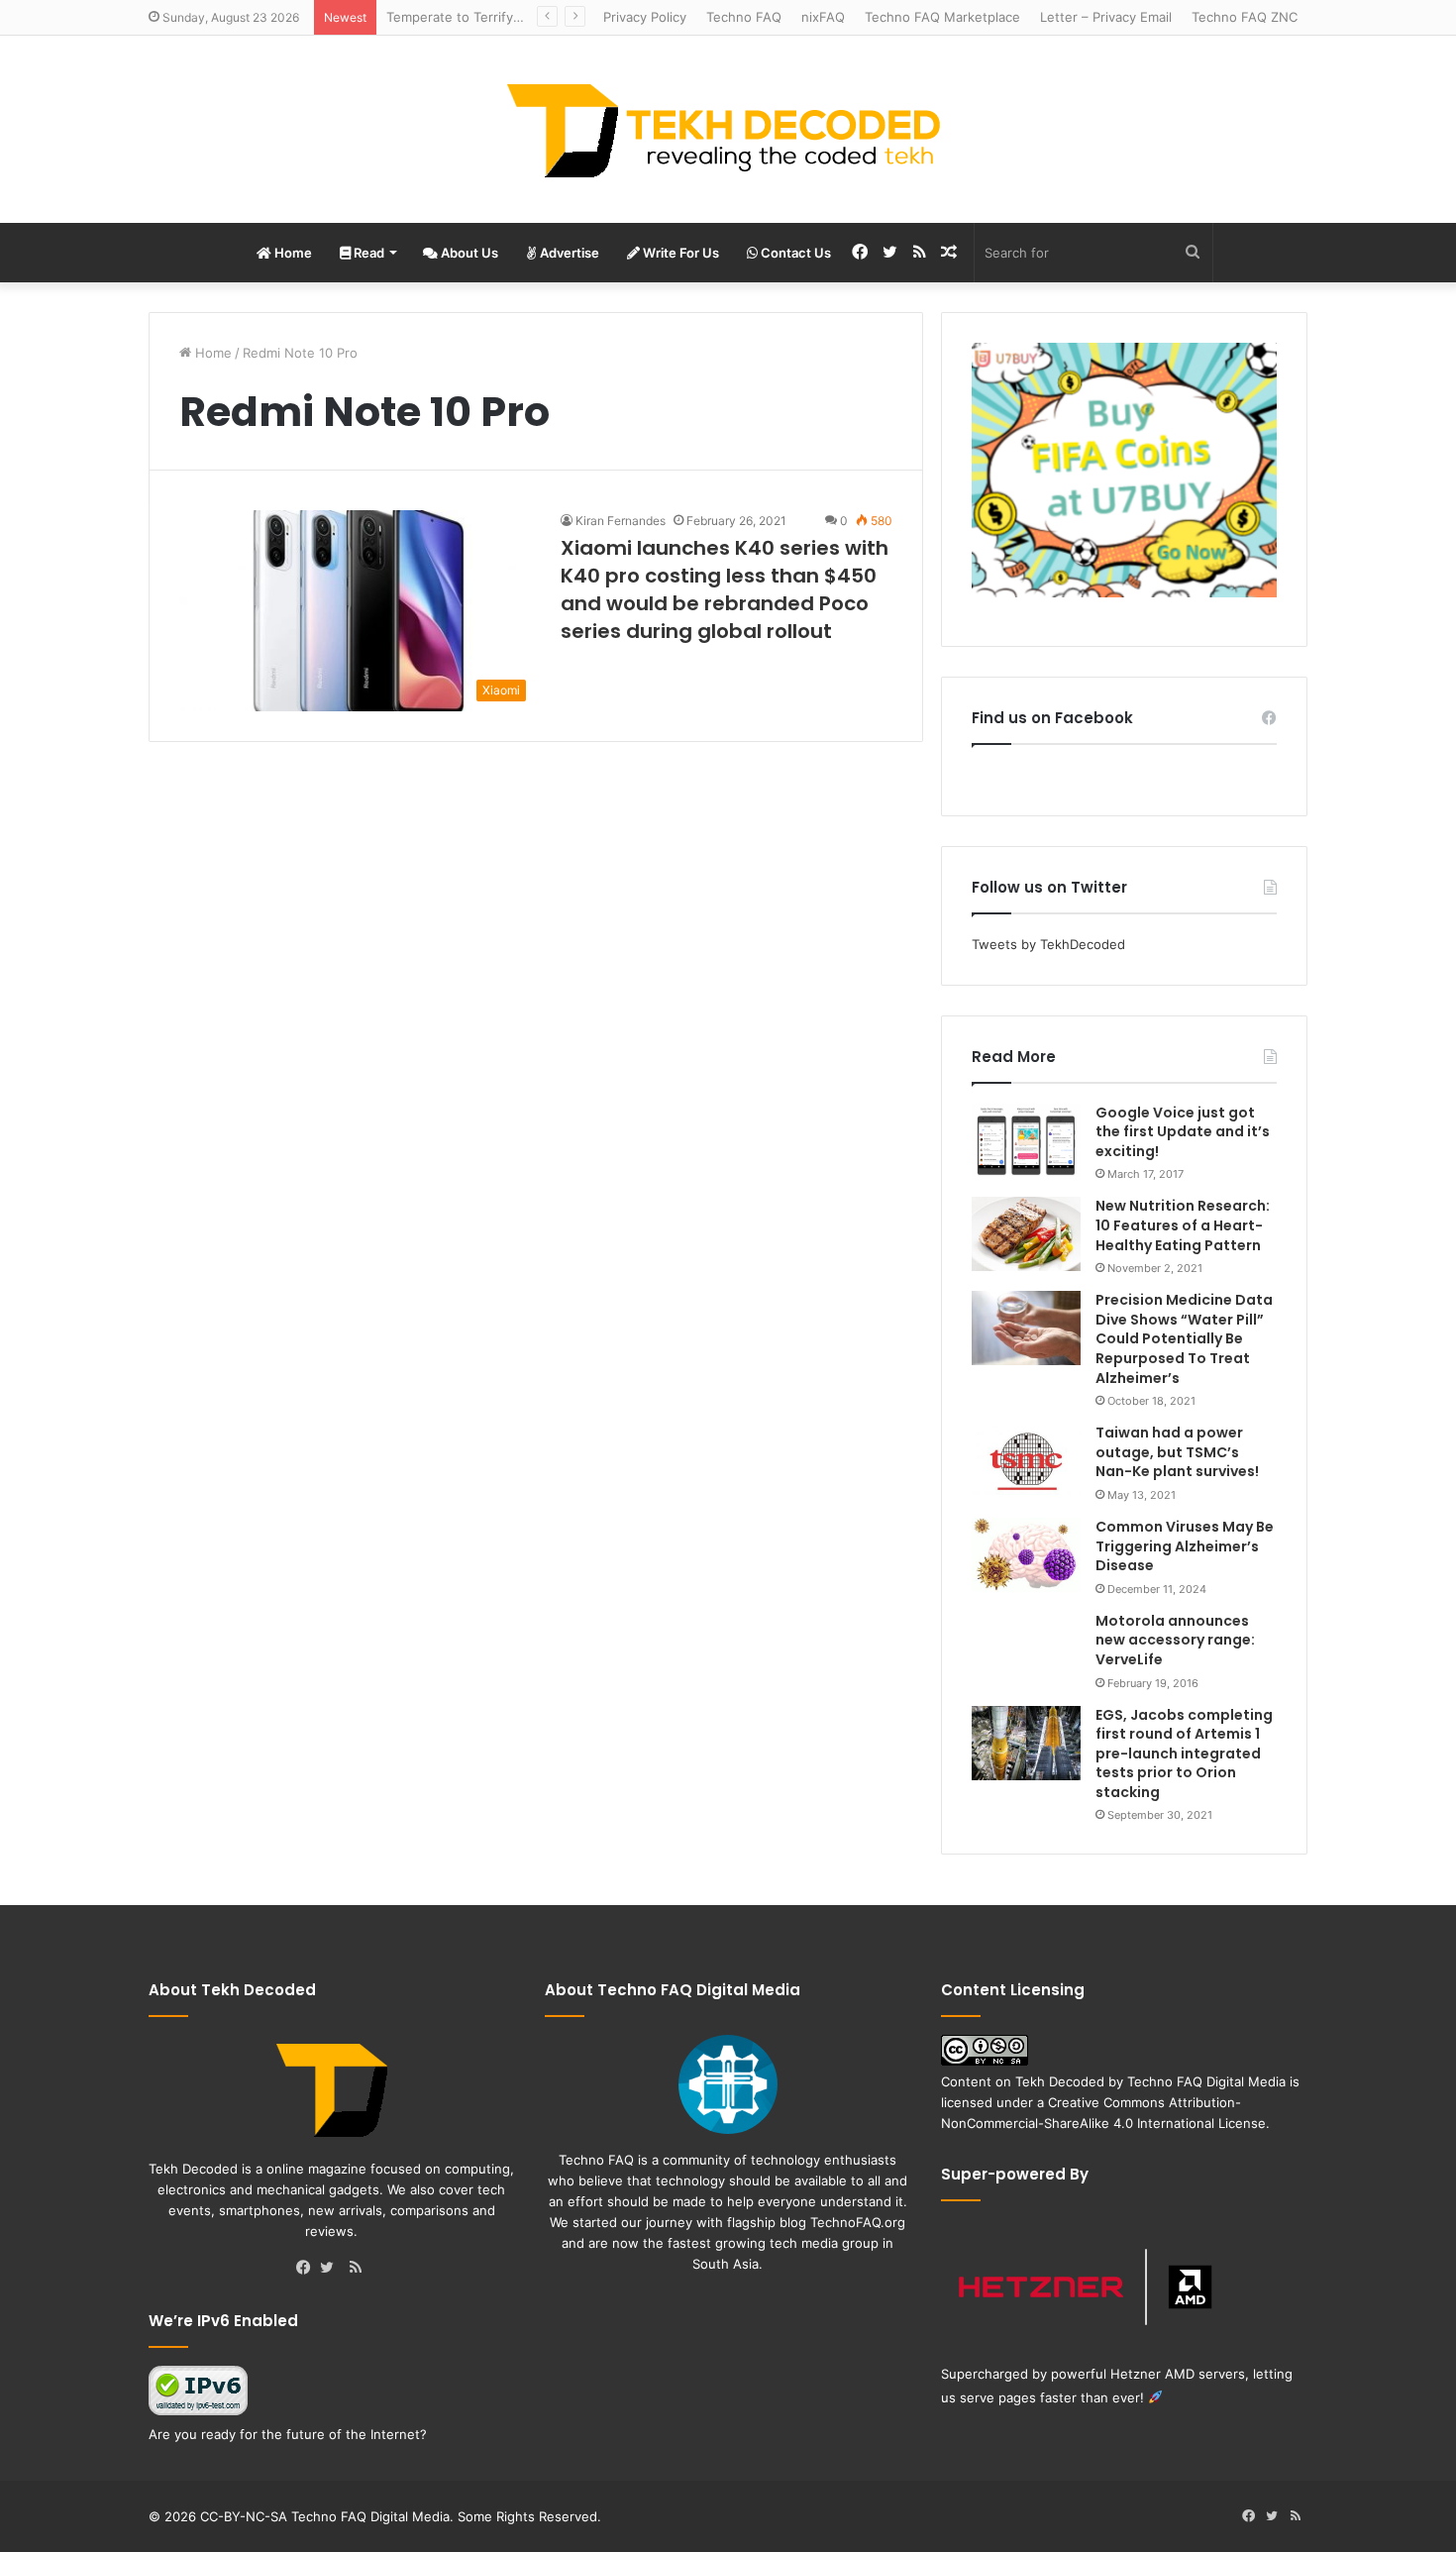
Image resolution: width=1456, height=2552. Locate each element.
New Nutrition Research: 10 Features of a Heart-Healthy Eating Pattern (1183, 1225)
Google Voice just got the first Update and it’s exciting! (1183, 1132)
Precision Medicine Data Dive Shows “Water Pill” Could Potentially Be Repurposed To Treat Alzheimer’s (1184, 1338)
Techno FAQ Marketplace (942, 17)
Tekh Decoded (1060, 2081)
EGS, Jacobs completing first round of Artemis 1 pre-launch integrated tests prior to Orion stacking (1184, 1754)
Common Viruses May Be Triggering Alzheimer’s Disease (1185, 1546)
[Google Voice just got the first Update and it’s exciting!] (1026, 1142)
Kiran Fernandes (621, 521)
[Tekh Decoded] (728, 129)
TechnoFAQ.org (858, 2222)
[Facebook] (308, 2269)
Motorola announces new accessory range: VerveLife (1175, 1640)
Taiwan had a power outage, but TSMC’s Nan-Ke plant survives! (1177, 1452)
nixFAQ (823, 17)
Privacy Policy (645, 17)
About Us (468, 253)
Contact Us (794, 253)
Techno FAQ (744, 17)
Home (292, 253)
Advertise (568, 253)
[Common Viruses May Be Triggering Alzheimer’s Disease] (1026, 1555)
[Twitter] (332, 2269)
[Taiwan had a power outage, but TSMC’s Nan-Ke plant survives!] (1026, 1461)
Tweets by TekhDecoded (1048, 944)
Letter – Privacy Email (1106, 17)
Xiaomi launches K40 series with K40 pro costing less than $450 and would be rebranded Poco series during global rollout (725, 589)
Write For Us (679, 253)
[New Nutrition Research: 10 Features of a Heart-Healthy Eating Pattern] (1026, 1234)
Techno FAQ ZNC (1245, 17)
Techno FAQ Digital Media (1206, 2081)
